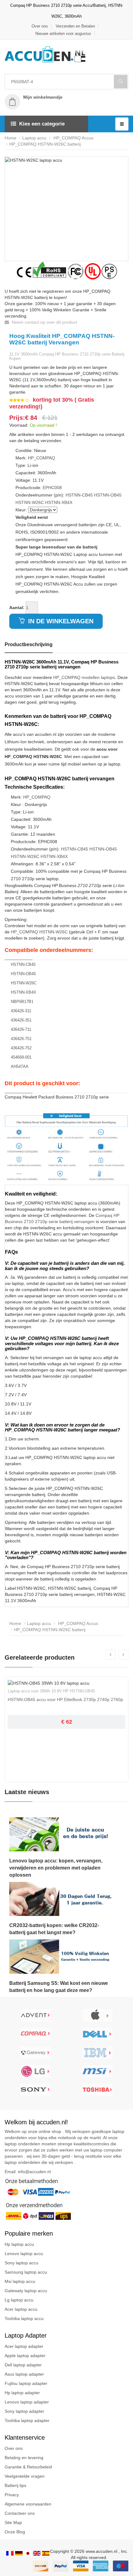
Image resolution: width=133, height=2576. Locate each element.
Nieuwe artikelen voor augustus (63, 34)
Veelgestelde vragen (25, 2476)
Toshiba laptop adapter (27, 2420)
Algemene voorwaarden (28, 2504)
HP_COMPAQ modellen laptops (84, 677)
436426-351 (21, 1020)
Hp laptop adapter (22, 2393)
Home (11, 138)
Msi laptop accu (20, 2281)
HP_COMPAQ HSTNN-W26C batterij (45, 144)
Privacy (12, 2495)
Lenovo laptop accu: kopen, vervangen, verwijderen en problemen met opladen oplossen (56, 1868)
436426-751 (21, 1039)
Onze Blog (15, 2532)
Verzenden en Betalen (75, 26)
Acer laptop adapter (24, 2346)
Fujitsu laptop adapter (26, 2383)
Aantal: (17, 608)
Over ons (40, 26)
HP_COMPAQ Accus (73, 138)
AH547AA (20, 1066)
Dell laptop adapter (23, 2365)
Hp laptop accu (19, 2244)
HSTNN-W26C (30, 502)
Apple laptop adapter (25, 2356)
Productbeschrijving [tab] (29, 644)
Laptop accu (34, 138)
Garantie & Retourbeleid (28, 2467)
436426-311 (21, 1011)
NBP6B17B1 (22, 1002)
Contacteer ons (20, 2513)
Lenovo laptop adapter (27, 2402)
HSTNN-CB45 (79, 495)
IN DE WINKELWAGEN (60, 621)
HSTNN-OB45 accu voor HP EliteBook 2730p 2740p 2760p (65, 1700)
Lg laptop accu (19, 2300)
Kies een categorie (42, 124)
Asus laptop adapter (24, 2374)
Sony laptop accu (21, 2263)
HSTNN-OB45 (108, 495)
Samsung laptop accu (26, 2272)
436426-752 (21, 1048)
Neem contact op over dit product (44, 322)
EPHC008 (52, 488)
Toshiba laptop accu (24, 2318)
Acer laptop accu (21, 2309)
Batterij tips (15, 2485)
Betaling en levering (24, 2458)
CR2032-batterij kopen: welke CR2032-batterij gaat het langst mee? (54, 1929)
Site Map (13, 2523)
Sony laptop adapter (24, 2411)
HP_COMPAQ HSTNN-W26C (39, 932)
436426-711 (21, 1029)
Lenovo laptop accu (24, 2254)
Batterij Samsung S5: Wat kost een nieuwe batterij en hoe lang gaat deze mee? (59, 1987)
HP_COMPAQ (41, 458)
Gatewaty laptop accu (26, 2291)
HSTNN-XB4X (59, 502)
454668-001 (21, 1057)
